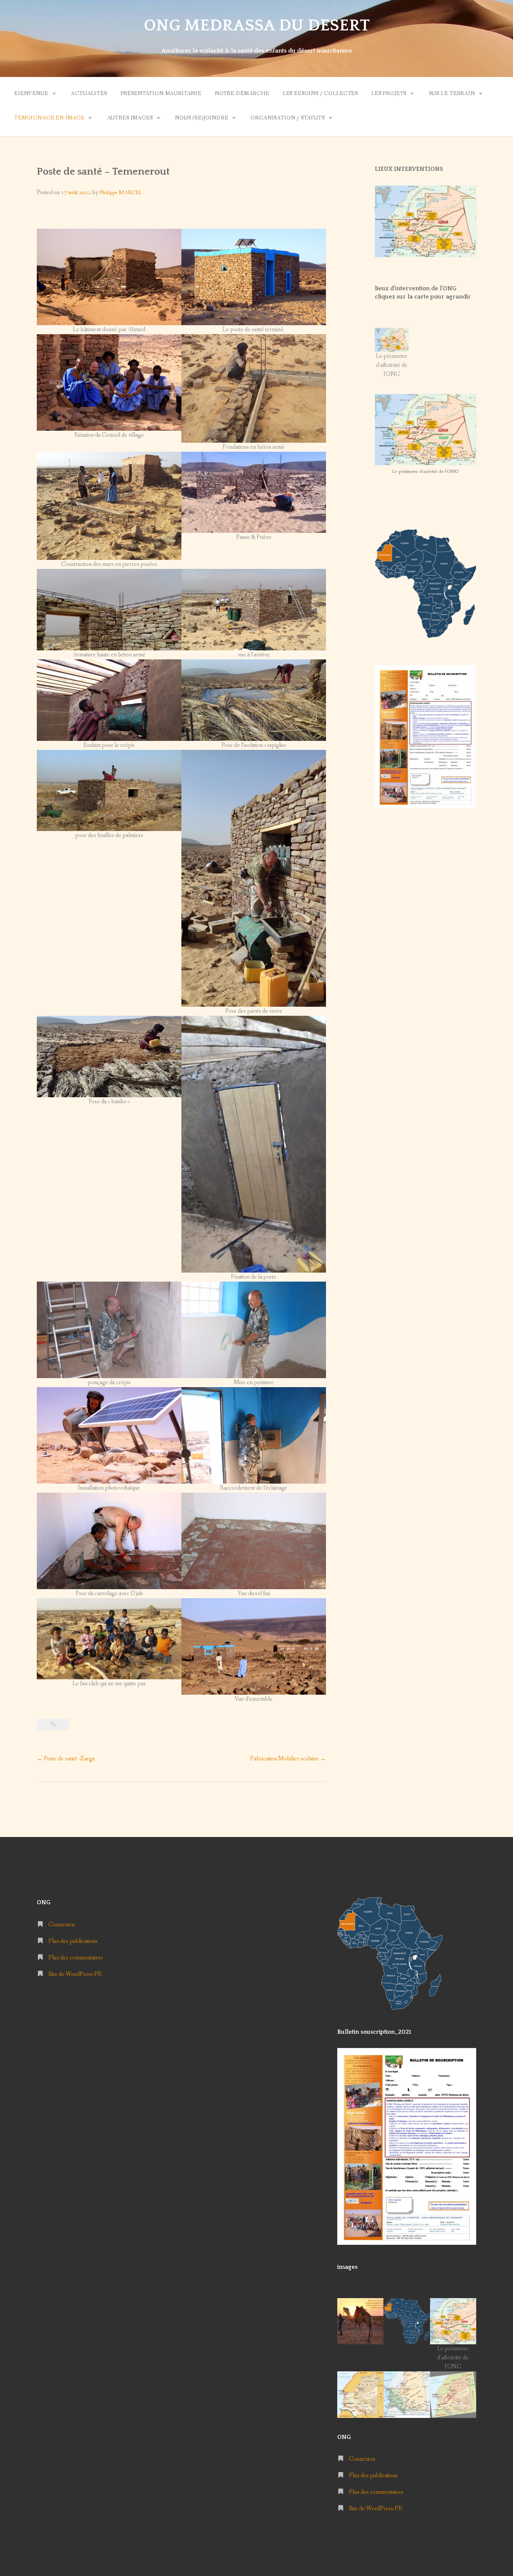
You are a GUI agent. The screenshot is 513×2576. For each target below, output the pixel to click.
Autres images (130, 118)
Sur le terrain (452, 94)
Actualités (89, 94)
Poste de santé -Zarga (66, 1759)
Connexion (62, 1925)
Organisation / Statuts (287, 118)
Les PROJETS (389, 94)
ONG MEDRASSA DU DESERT (257, 26)
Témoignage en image (49, 118)
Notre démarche (242, 94)
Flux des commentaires (76, 1958)
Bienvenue (31, 94)
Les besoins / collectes (320, 94)
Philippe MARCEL (121, 193)
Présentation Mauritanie (161, 94)
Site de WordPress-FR (75, 1974)
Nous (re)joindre (201, 118)
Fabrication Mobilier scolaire (288, 1759)
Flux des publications (73, 1941)
